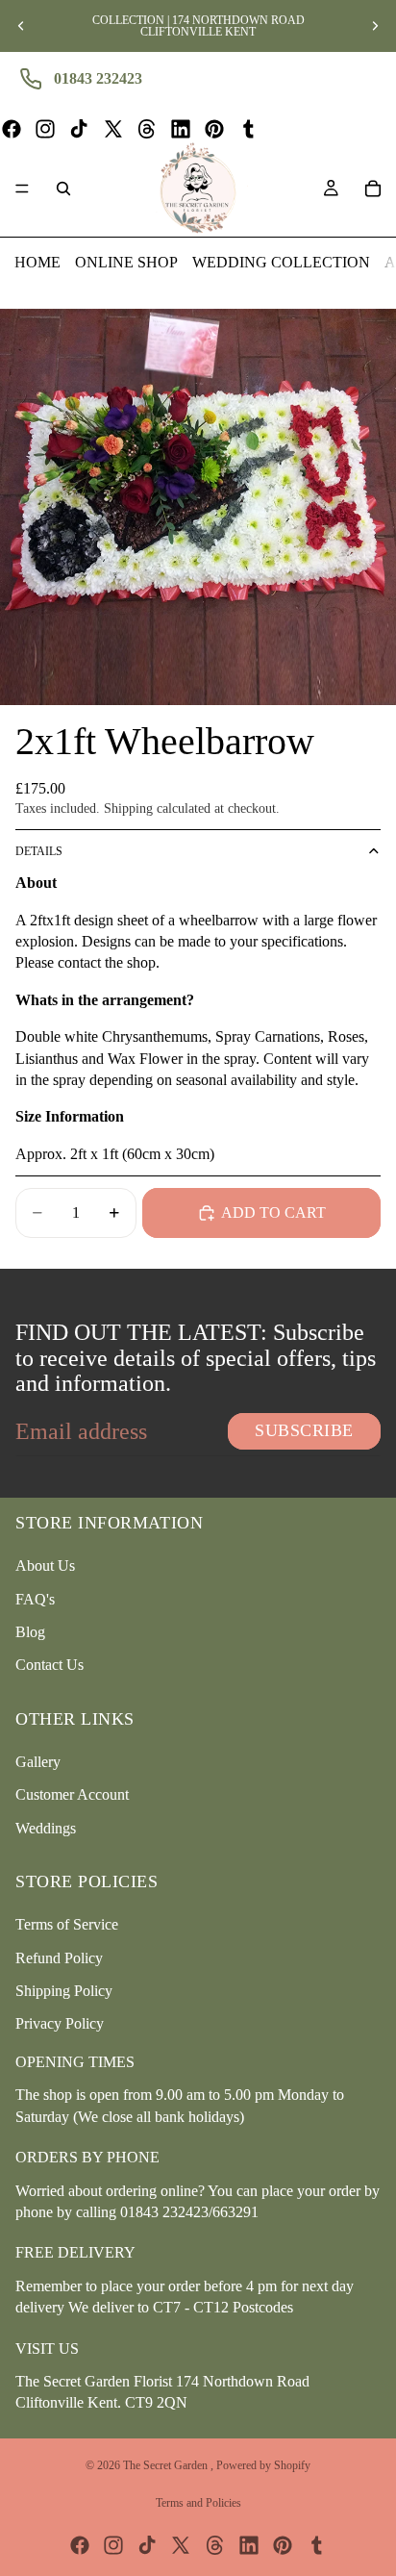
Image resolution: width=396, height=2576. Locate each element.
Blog (30, 1632)
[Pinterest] (214, 129)
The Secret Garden (167, 2465)
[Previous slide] (21, 26)
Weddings (46, 1828)
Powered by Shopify (263, 2465)
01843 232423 (98, 78)
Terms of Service (67, 1924)
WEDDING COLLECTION (281, 262)
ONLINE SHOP (126, 262)
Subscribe (304, 1430)
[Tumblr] (248, 129)
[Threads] (147, 129)
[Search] (63, 189)
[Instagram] (45, 129)
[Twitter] (113, 129)
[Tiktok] (79, 129)
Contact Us (49, 1665)
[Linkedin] (181, 129)
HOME (37, 262)
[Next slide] (375, 26)
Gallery (38, 1762)
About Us (45, 1566)
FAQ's (35, 1599)
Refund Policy (59, 1958)
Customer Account (72, 1794)
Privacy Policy (60, 2023)
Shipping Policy (64, 1991)
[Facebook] (12, 129)
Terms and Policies (198, 2503)
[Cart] (373, 189)
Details (39, 851)
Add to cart (273, 1212)
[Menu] (22, 189)
